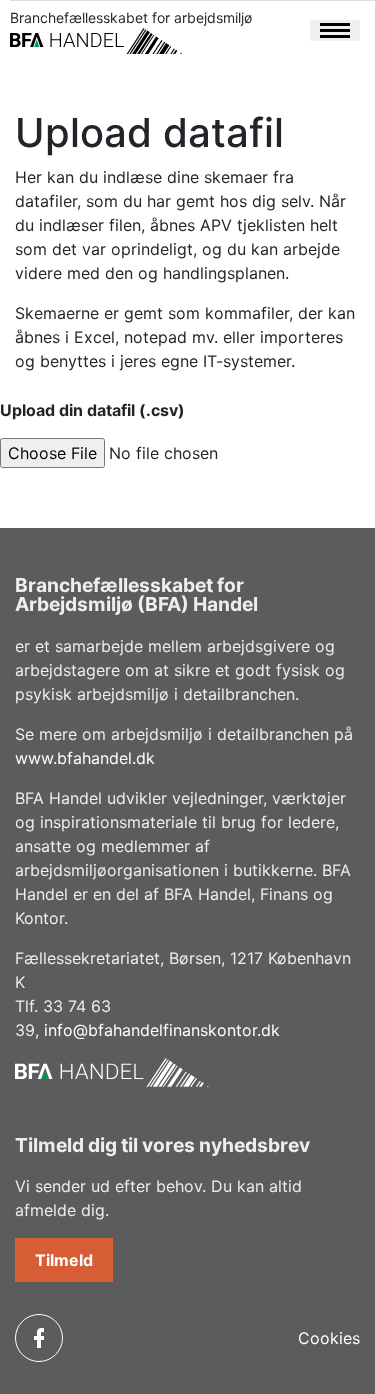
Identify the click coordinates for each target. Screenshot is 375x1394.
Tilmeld (64, 1260)
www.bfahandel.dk (85, 758)
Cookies (329, 1338)
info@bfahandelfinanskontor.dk (162, 1030)
